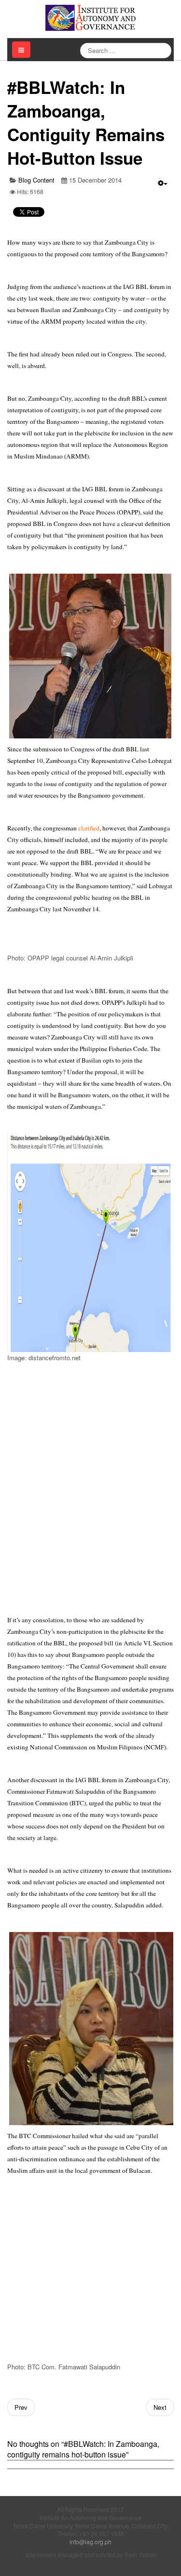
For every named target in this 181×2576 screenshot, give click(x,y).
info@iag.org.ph (90, 2542)
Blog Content (36, 180)
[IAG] (91, 18)
